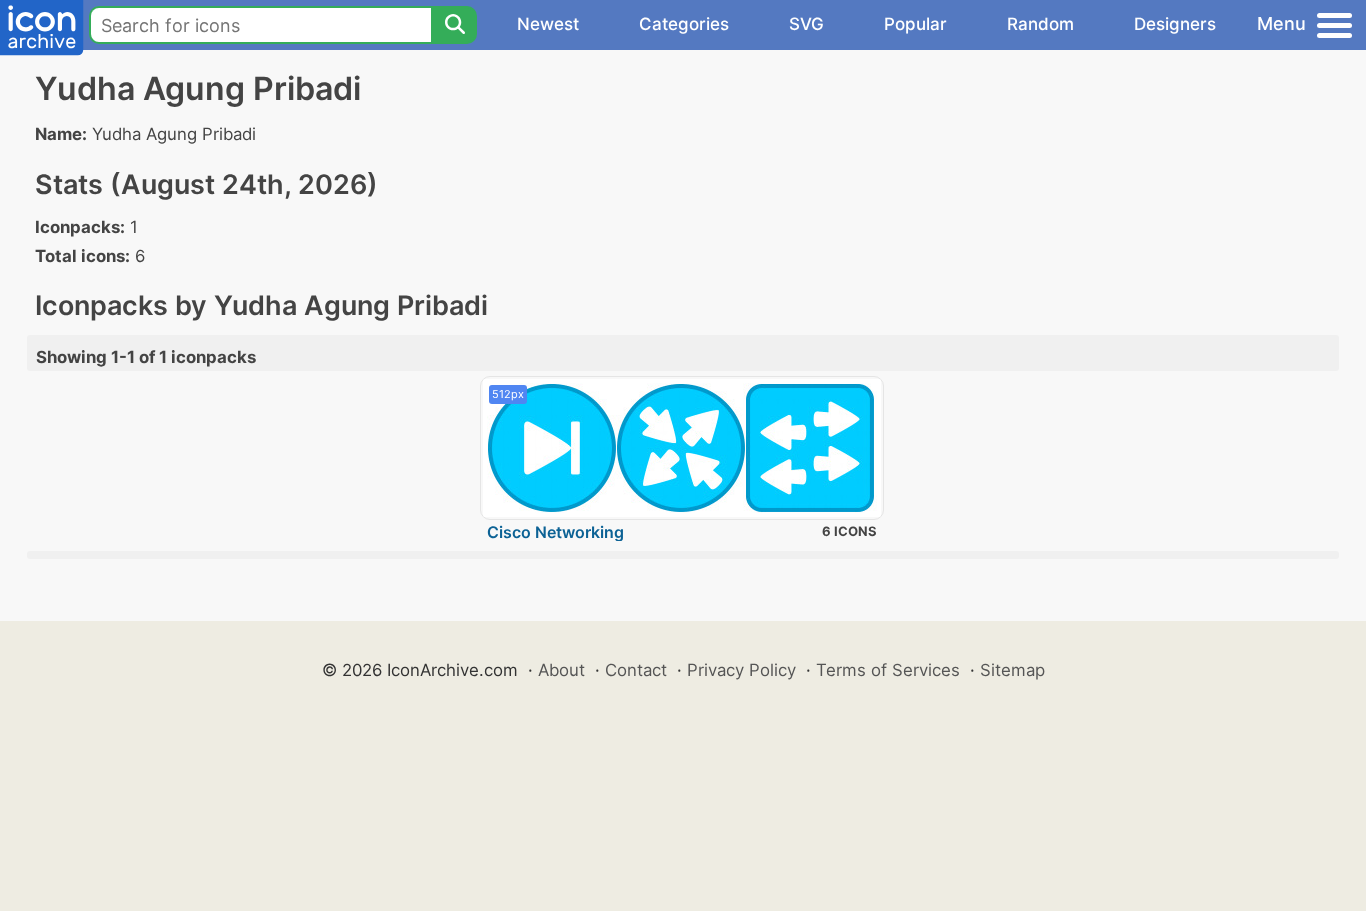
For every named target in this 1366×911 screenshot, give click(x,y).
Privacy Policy (741, 670)
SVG (806, 24)
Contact (636, 670)
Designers (1175, 24)
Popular (915, 24)
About (561, 670)
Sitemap (1012, 670)
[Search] (454, 25)
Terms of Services (888, 670)
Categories (684, 24)
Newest (548, 24)
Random (1040, 24)
